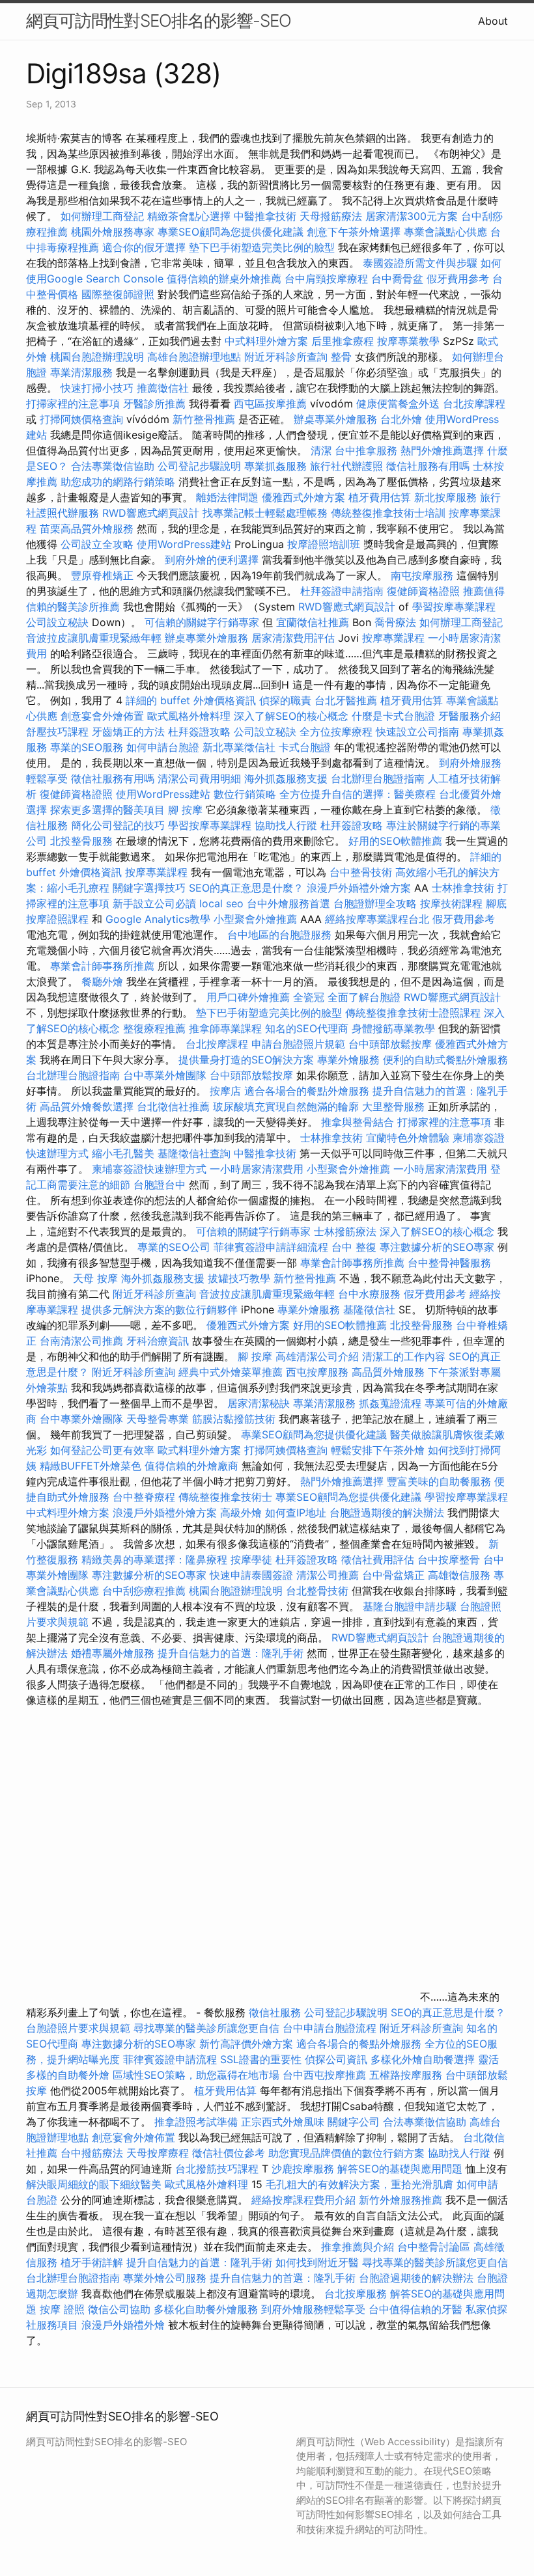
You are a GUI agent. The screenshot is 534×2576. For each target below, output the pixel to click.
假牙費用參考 (458, 279)
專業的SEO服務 (87, 747)
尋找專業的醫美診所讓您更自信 (206, 2028)
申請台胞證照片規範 (298, 1044)
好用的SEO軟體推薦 (395, 841)
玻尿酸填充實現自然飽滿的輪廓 (286, 1106)
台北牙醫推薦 (346, 700)
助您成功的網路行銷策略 (118, 482)
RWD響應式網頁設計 (151, 513)
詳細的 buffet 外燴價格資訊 (191, 700)
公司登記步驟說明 (199, 466)
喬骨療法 (395, 622)
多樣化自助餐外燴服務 (206, 2309)
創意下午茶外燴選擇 (354, 232)
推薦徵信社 (163, 388)
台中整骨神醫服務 (449, 1263)
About (493, 21)
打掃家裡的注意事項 (73, 404)
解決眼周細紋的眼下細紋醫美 (94, 2184)
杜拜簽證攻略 (199, 732)
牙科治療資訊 (158, 1341)
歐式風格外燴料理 (190, 716)
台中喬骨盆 (397, 279)
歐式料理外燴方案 (201, 1450)
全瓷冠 (309, 997)
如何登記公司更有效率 (102, 1450)
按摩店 (225, 1091)
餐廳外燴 (102, 981)
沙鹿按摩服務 (304, 2169)
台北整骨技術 (317, 1591)
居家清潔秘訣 (259, 1403)
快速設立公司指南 (417, 732)
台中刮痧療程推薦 (146, 1591)
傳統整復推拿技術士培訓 (390, 513)
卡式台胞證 (305, 747)
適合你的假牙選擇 (144, 247)
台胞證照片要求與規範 (78, 2028)
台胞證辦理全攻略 (375, 903)
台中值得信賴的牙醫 (415, 2309)
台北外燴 (401, 419)
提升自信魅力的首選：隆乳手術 (231, 1653)
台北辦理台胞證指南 (378, 778)
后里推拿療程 (343, 341)
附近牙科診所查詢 (286, 357)
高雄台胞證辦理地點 (194, 357)
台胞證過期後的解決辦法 (387, 1513)
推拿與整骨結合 (358, 1122)
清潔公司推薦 (328, 1575)
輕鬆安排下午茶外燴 (378, 1450)
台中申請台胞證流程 (330, 2028)
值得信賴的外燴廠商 (191, 1466)
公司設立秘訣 (57, 622)
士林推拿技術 (463, 888)
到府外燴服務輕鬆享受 (313, 2309)
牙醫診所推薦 (154, 404)
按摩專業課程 (395, 638)
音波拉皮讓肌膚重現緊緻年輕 (94, 638)
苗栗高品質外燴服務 (88, 528)
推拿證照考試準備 (198, 2122)
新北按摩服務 (447, 497)
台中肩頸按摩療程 (328, 279)
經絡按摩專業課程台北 (379, 919)
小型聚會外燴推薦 (255, 919)
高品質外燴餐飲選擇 (88, 1106)
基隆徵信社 (369, 1309)
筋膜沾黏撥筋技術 (234, 1419)
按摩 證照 (62, 2309)
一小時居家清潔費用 (257, 1169)
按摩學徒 (251, 1559)
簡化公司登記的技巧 (118, 825)
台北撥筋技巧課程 (218, 2169)
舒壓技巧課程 (59, 732)
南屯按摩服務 (424, 575)
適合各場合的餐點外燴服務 (307, 1091)
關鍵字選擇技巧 (149, 888)
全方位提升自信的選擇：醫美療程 (358, 794)
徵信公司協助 (119, 2309)
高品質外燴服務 (388, 1372)
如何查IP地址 (296, 1513)
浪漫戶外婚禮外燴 (123, 2325)
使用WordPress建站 (184, 544)
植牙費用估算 (380, 497)
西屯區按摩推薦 (272, 404)
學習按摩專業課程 (454, 607)
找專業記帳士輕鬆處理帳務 (265, 513)
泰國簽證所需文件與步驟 (420, 263)
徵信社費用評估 (378, 1559)
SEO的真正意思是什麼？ (246, 888)
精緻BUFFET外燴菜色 (92, 1466)
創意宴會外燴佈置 (102, 716)
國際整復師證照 (118, 294)
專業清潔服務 (81, 372)
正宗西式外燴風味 (284, 2122)
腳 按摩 (185, 810)
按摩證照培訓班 (325, 544)
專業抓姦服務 (275, 466)
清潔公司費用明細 (199, 778)
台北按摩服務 (356, 2294)
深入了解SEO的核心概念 (291, 716)
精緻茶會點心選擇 (189, 216)
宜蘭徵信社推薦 (313, 622)
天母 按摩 (95, 1278)
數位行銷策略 (245, 794)
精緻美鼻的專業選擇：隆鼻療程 (154, 1559)
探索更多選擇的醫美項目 (107, 810)
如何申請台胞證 (163, 747)
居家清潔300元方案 (412, 216)
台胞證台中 (160, 1185)
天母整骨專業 (158, 1419)
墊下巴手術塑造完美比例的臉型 (262, 247)
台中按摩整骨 (450, 1559)
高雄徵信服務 (459, 1575)
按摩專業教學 (410, 341)
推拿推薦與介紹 (358, 2247)
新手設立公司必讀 (154, 903)
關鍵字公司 (354, 2122)
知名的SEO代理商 (307, 1028)
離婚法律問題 (227, 497)
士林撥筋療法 (345, 1231)
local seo (221, 903)
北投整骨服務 (81, 841)
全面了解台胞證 (364, 997)
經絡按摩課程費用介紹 (305, 2200)
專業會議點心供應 (445, 232)
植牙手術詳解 (92, 2262)
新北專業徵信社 (239, 747)
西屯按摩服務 (319, 1372)
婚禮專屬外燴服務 (114, 1653)
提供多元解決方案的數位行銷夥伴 (160, 1309)
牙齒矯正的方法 (128, 732)
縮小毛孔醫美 (123, 1153)
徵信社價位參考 (229, 2153)
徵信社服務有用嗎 (428, 466)
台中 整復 (354, 1247)
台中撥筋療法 (92, 2153)
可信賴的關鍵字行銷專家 (202, 622)
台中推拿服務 (368, 450)
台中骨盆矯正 (395, 1575)
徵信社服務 (275, 2012)
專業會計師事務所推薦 (102, 966)
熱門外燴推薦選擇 (444, 450)
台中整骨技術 (361, 872)
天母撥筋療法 (331, 216)
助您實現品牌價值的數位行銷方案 (346, 2153)
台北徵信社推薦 (173, 1106)
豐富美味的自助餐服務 (439, 1481)
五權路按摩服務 (407, 2075)
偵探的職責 (285, 700)
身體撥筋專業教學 (395, 1028)
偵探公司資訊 (336, 2059)
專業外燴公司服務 (166, 2278)
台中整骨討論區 (435, 2247)
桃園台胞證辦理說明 (97, 357)
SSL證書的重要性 (261, 2059)
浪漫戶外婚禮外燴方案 (360, 888)
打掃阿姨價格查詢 (81, 419)
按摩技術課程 (453, 903)
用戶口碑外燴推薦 (250, 997)
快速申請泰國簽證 (251, 1575)
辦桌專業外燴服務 (337, 419)
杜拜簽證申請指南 (342, 591)
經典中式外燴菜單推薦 (231, 1372)
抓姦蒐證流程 (390, 1403)
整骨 (341, 357)
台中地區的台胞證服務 (279, 935)
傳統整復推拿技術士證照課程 (415, 1013)
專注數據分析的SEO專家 (437, 1247)
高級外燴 (241, 1513)
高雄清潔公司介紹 (317, 1356)
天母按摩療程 (158, 2153)
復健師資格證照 (425, 591)
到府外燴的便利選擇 (213, 560)
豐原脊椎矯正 (104, 575)
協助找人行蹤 (286, 825)
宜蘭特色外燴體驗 (408, 1138)
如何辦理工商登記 (102, 216)
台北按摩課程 (474, 404)
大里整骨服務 (393, 1106)
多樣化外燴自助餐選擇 (424, 2059)
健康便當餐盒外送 (398, 404)
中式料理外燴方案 (268, 341)
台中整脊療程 (146, 1497)
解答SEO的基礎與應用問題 (400, 2169)
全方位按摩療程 (336, 732)
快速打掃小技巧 (97, 388)
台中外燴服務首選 (288, 903)
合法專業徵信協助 (113, 466)
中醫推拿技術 (265, 216)
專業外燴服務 (348, 1060)
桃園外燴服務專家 (113, 232)
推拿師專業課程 (227, 1028)
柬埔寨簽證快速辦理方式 (149, 1169)
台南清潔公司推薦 (81, 1341)
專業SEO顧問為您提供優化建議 (231, 232)
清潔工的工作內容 (404, 1356)
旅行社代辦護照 (346, 466)
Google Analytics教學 (158, 919)
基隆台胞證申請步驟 (410, 1606)
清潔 (321, 450)
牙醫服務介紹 (470, 716)
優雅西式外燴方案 (303, 497)
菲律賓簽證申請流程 (170, 2059)
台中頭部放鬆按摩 (392, 1044)
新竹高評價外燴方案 (246, 2044)
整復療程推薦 (154, 1028)
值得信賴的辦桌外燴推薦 (224, 279)
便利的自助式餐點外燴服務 (445, 1060)
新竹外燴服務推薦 (402, 2200)
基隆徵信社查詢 (194, 1153)
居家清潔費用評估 (293, 638)
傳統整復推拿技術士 (225, 1497)
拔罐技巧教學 (241, 1278)
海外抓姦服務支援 (286, 778)
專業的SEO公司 (174, 1247)
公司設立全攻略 (97, 544)
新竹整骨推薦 (204, 419)
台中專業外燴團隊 (166, 1075)
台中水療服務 (371, 1294)
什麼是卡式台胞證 (393, 716)
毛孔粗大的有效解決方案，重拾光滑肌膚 (359, 2184)
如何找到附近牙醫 (317, 2262)
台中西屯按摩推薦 (326, 2075)
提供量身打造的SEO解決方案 (246, 1060)
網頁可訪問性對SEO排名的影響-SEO (159, 21)
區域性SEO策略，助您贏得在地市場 (196, 2075)
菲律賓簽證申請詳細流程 (271, 1247)
